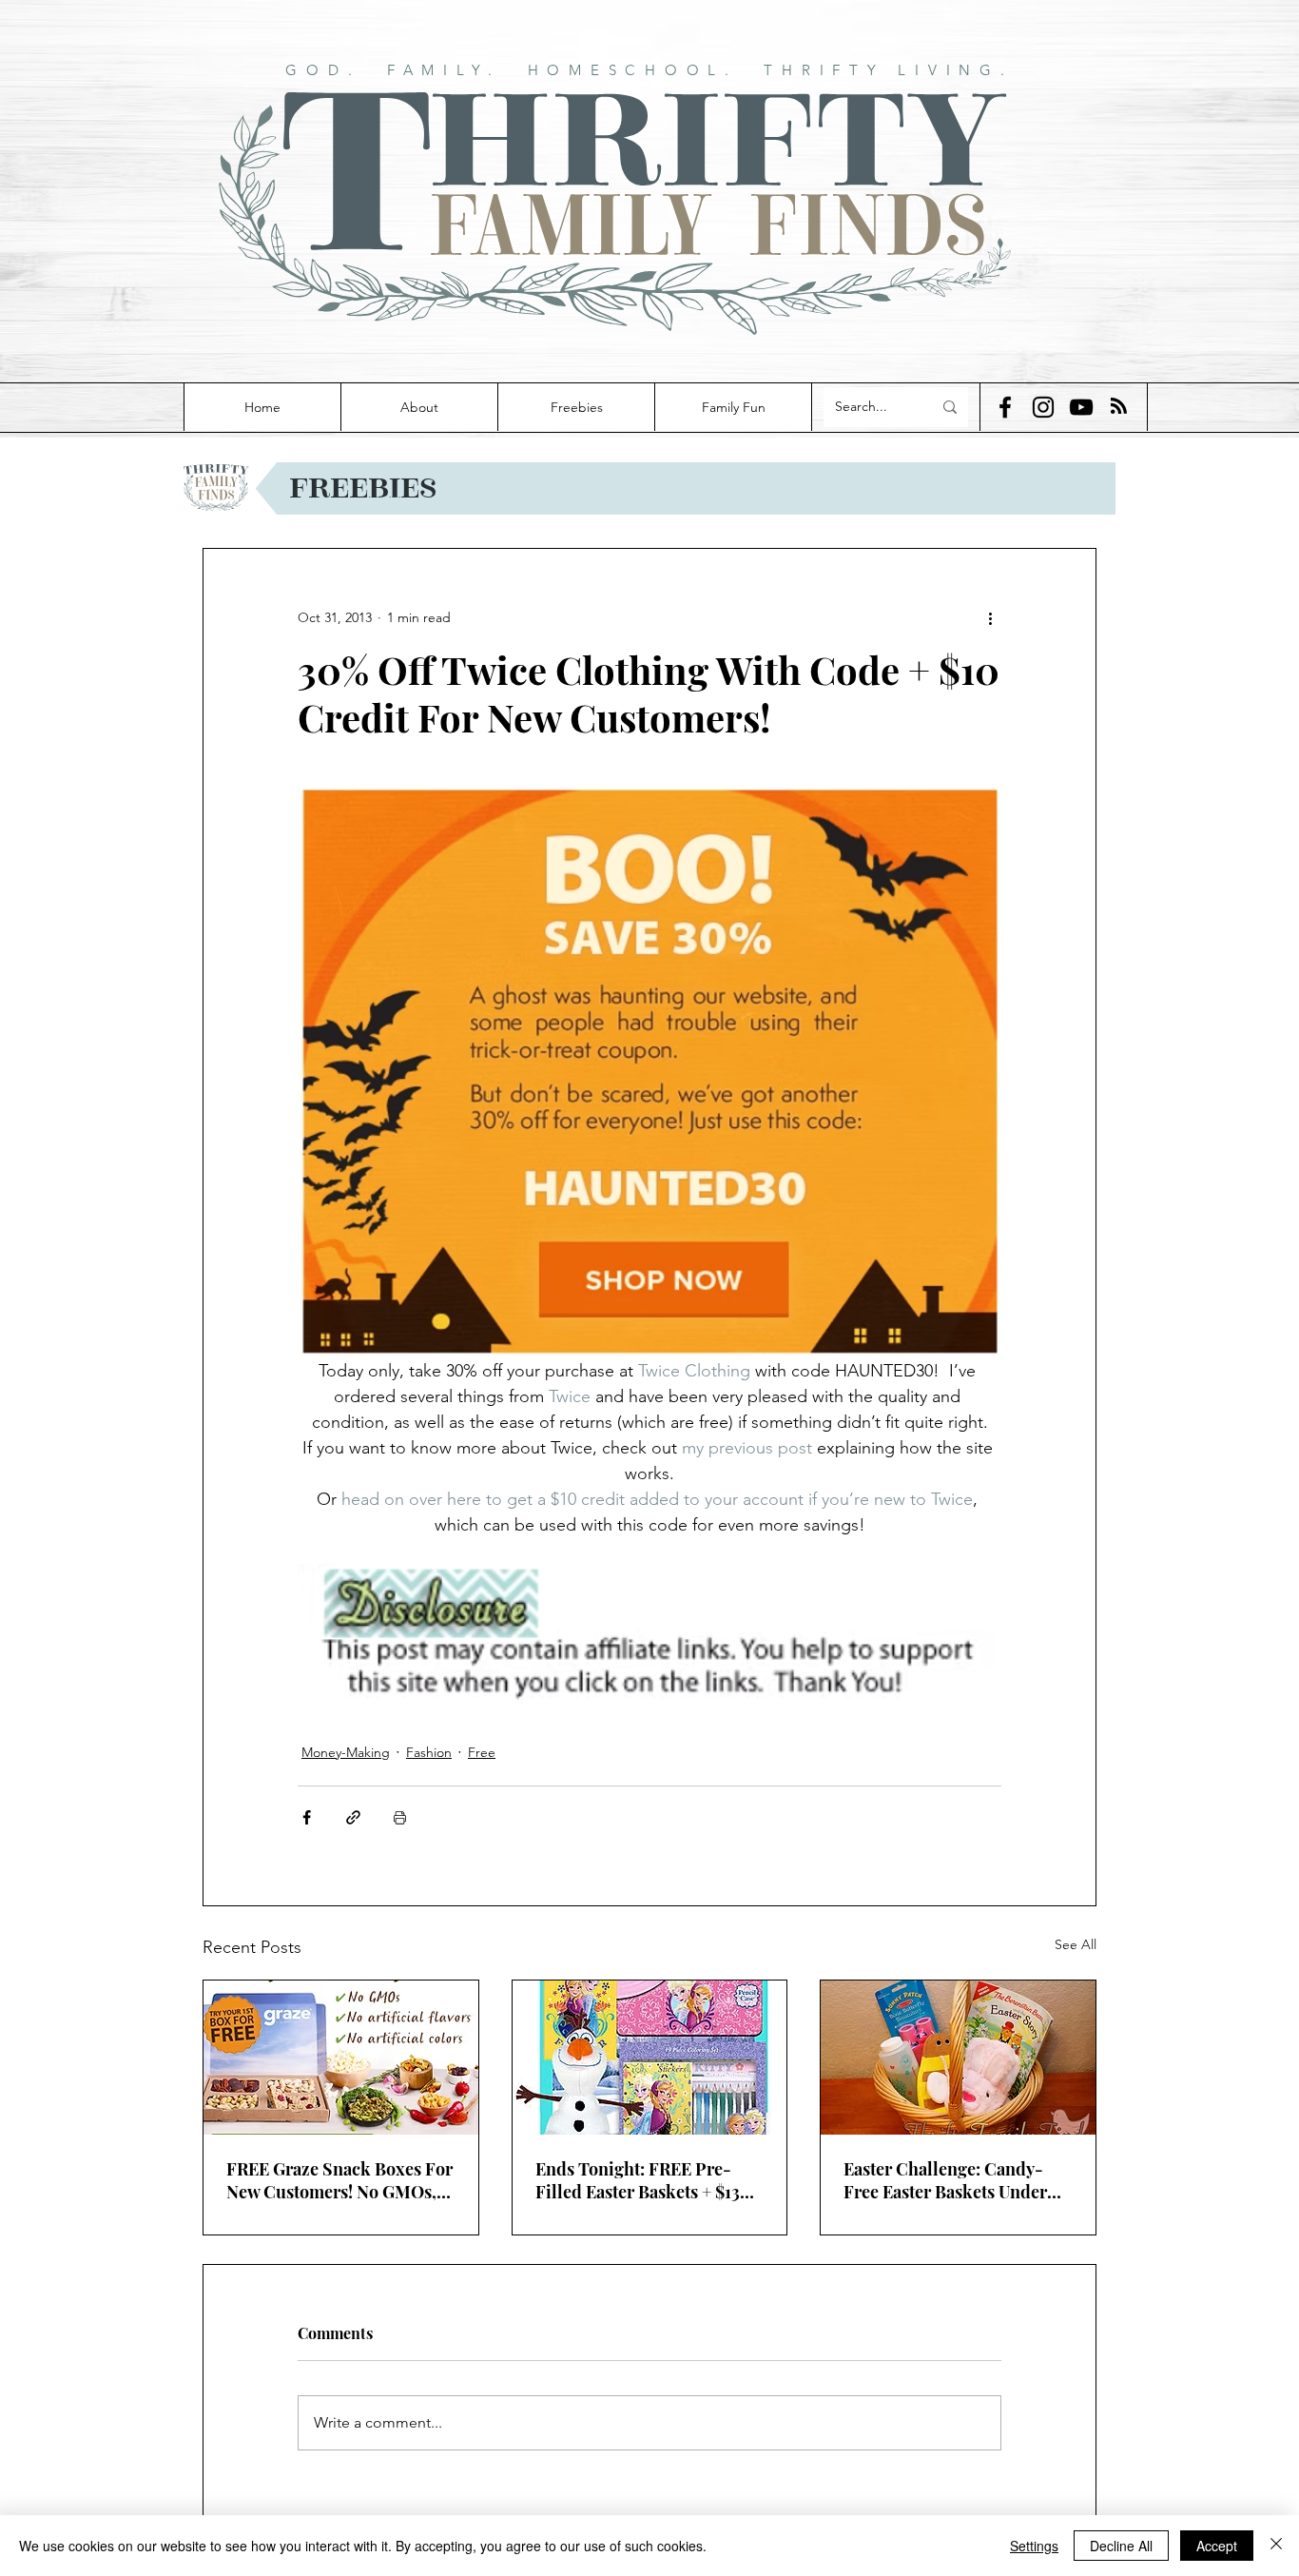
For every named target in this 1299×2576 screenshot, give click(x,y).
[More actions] (990, 617)
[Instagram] (1043, 407)
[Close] (1276, 2546)
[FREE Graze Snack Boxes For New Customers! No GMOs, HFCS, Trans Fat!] (341, 2058)
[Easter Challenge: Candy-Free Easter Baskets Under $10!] (958, 2058)
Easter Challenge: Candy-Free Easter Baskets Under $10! (945, 2180)
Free (482, 1752)
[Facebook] (1005, 407)
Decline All (1121, 2546)
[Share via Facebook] (307, 1817)
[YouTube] (1081, 407)
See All (1076, 1944)
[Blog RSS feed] (1119, 407)
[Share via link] (353, 1817)
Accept (1217, 2546)
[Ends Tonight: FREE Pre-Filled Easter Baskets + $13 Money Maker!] (650, 2058)
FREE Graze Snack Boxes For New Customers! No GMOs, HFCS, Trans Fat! (339, 2180)
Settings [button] (1034, 2546)
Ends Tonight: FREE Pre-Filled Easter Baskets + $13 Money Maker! (638, 2180)
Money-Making (346, 1752)
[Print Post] (400, 1817)
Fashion (429, 1752)
